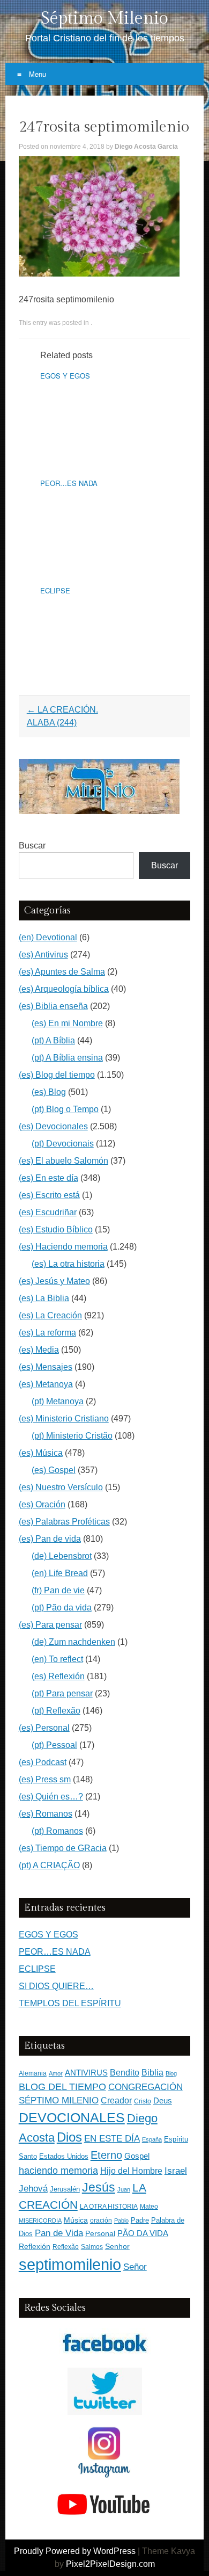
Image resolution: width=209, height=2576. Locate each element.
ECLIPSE (55, 590)
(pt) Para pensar (62, 1693)
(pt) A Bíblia (53, 1040)
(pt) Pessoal (54, 1745)
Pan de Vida (59, 2233)
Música (76, 2220)
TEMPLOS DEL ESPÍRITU (70, 2003)
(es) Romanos (46, 1814)
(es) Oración (42, 1504)
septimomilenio (70, 2264)
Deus (163, 2101)
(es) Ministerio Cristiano (64, 1418)
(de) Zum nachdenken (73, 1642)
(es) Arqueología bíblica (64, 989)
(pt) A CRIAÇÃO (49, 1865)
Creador (116, 2100)
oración (101, 2221)
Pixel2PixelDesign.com (110, 2564)
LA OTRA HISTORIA (109, 2207)
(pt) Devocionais (63, 1144)
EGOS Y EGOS (65, 376)
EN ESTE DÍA (112, 2138)
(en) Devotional (48, 937)
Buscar (32, 846)
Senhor (117, 2247)
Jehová (33, 2188)
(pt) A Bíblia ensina (67, 1058)
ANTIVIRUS (86, 2073)
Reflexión (35, 2247)
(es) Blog (49, 1092)
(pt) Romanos (57, 1831)
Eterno (106, 2155)
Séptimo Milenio (104, 18)
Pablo (121, 2221)
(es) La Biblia (44, 1298)
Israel (176, 2171)
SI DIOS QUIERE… (56, 1986)
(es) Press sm (45, 1779)
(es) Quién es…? (51, 1797)
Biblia (152, 2073)
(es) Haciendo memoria (63, 1247)
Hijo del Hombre (131, 2171)
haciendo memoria (58, 2171)
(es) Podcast (43, 1762)
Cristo (143, 2101)
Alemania (33, 2073)
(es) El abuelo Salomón (64, 1161)
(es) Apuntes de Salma (62, 972)
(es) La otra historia (68, 1264)
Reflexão (66, 2247)
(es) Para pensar (50, 1625)
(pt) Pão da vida (62, 1608)
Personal (100, 2234)
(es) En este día (48, 1178)
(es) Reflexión (58, 1676)
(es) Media (39, 1350)
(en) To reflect (57, 1659)
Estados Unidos (64, 2156)
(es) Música (41, 1453)
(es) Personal (44, 1728)
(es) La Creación (50, 1315)
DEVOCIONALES (72, 2117)
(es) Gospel (54, 1470)
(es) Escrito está (49, 1195)
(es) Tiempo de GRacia (63, 1848)
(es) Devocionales (53, 1126)
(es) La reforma (47, 1333)
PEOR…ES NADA (69, 483)
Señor (135, 2267)
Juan (124, 2189)
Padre (140, 2220)
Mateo (149, 2207)
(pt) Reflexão (56, 1711)
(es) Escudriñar (48, 1212)
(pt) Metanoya (58, 1401)
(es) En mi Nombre (67, 1023)
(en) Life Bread (60, 1573)
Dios (69, 2137)
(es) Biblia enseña (53, 1006)
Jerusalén (65, 2189)
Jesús (99, 2187)
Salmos (92, 2247)
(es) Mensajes (46, 1367)
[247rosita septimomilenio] (99, 274)
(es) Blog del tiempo (57, 1075)
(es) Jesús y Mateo (54, 1281)
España (152, 2139)
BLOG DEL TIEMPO (62, 2087)
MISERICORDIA (40, 2221)
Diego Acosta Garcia (146, 147)
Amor (56, 2073)
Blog (171, 2073)
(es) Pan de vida (50, 1539)
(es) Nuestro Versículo (61, 1487)
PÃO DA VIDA (143, 2233)
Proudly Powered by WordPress (75, 2551)
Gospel (137, 2156)
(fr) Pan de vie (58, 1590)
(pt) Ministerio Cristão (72, 1436)
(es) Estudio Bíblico (56, 1229)
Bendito (125, 2073)
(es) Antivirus (43, 955)
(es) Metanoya (46, 1384)
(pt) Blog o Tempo (65, 1109)
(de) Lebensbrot (62, 1556)
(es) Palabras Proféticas (64, 1522)
